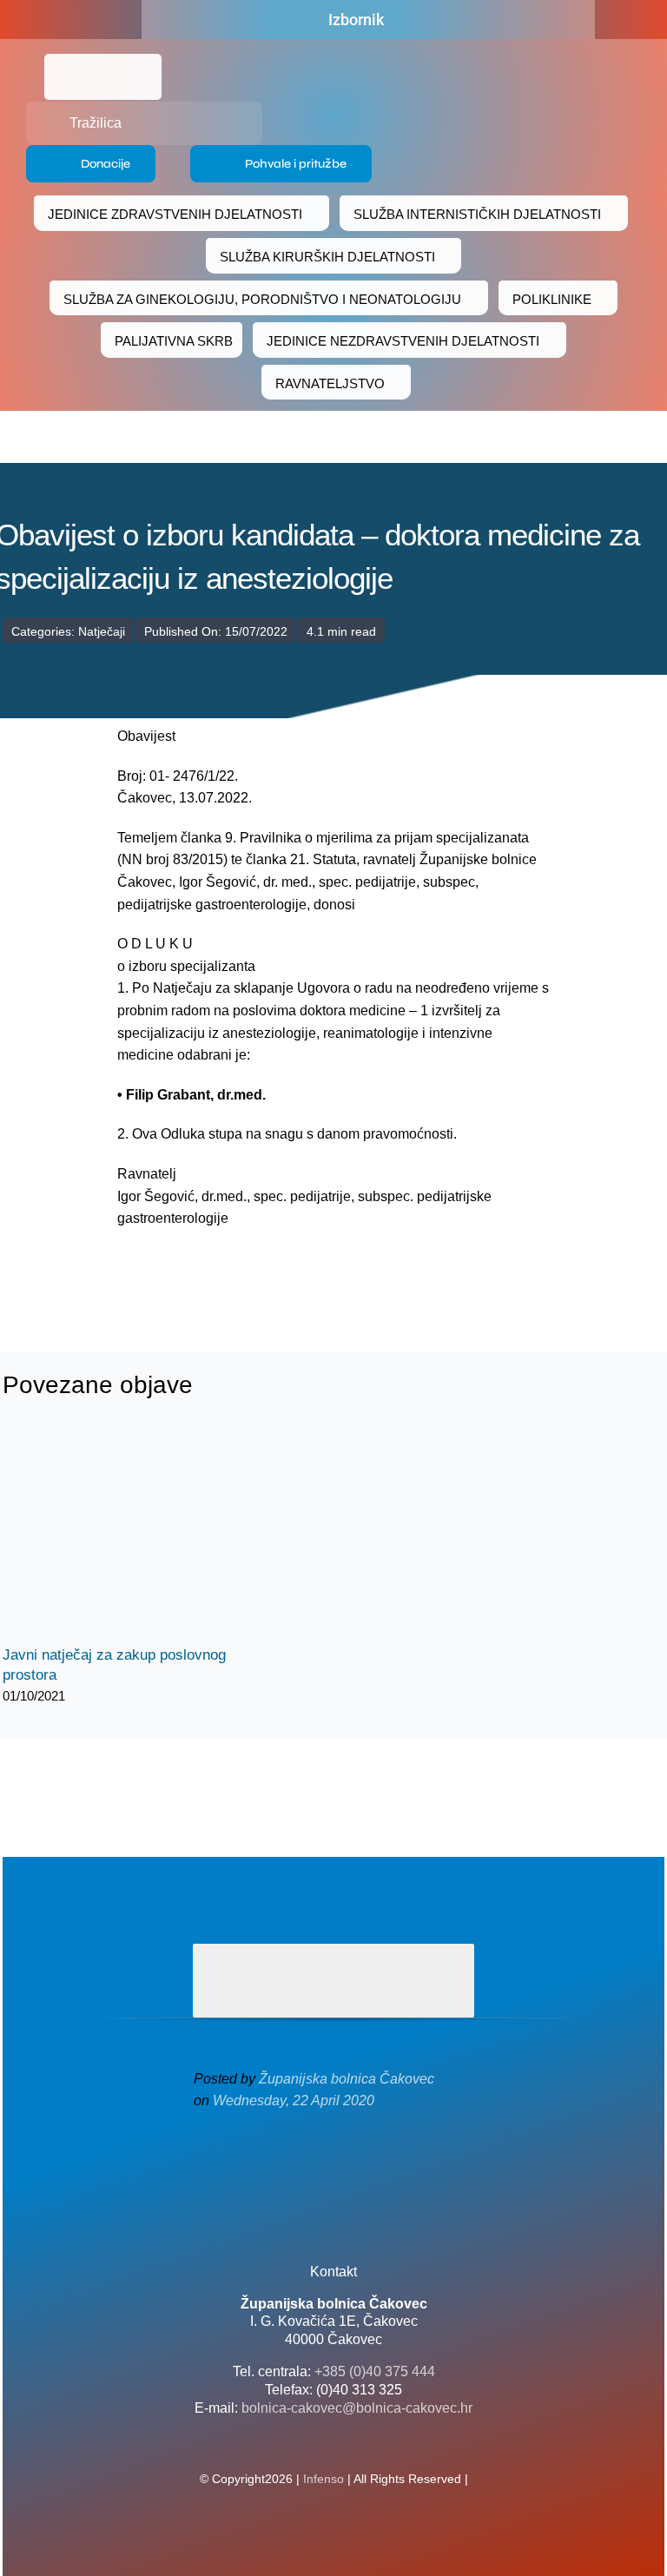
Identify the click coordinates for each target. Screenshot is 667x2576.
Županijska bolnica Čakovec (347, 2079)
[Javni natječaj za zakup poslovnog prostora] (133, 1535)
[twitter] (333, 2173)
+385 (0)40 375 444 (375, 2371)
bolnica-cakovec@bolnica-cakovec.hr (357, 2408)
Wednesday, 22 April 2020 (294, 2100)
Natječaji (102, 631)
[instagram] (361, 2173)
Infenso (324, 2479)
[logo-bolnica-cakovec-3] (227, 1271)
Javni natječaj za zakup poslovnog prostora (118, 1535)
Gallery (148, 1535)
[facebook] (89, 20)
